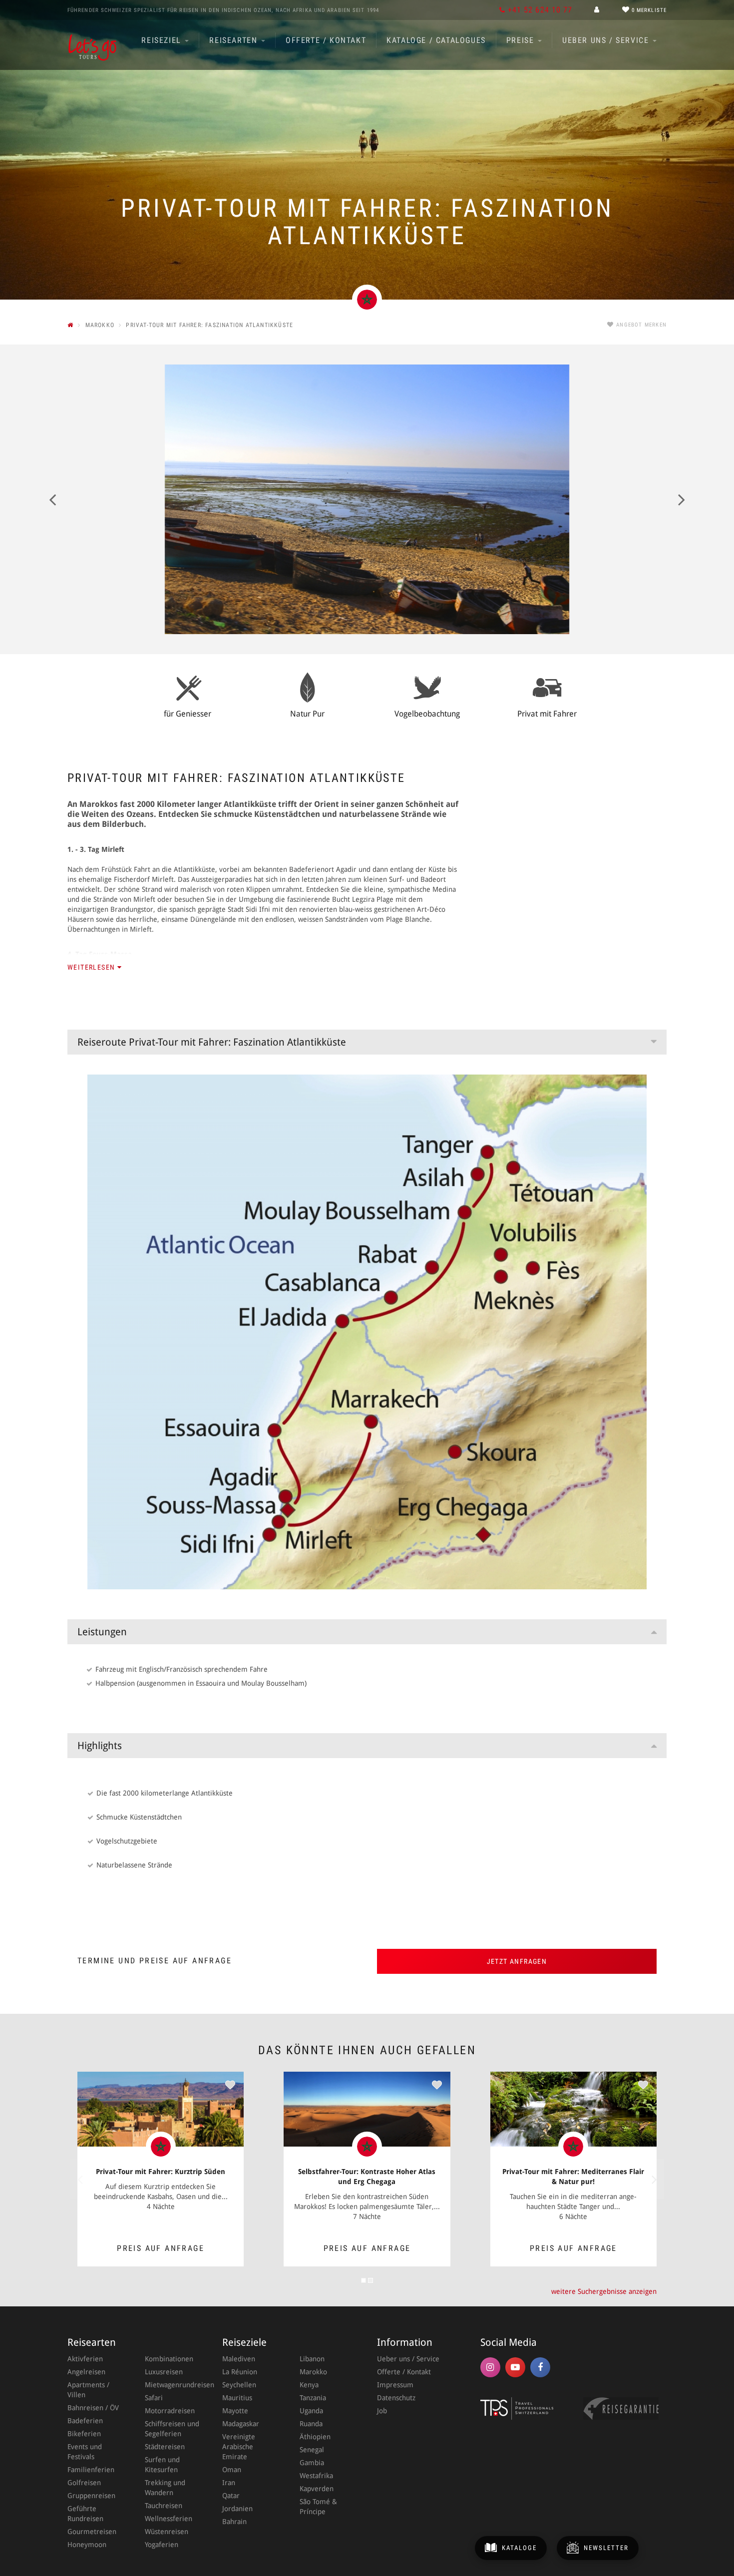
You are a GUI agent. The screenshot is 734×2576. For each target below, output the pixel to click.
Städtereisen (165, 2447)
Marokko (313, 2372)
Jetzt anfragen (517, 1961)
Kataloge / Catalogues (436, 40)
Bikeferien (84, 2434)
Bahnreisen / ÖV (93, 2408)
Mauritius (237, 2398)
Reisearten (235, 40)
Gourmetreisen (92, 2532)
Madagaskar (241, 2424)
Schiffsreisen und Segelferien (172, 2429)
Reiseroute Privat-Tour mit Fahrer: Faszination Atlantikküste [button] (212, 1042)
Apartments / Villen (88, 2390)
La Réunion (240, 2372)
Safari (154, 2398)
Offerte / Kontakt (326, 40)
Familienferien (91, 2470)
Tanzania (313, 2398)
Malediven (239, 2359)
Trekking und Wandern (165, 2488)
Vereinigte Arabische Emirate (239, 2447)
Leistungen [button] (102, 1632)
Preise (522, 40)
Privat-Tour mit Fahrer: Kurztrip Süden (161, 2172)
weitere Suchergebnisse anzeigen (604, 2291)
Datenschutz (396, 2398)
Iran (229, 2483)
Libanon (312, 2359)
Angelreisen (86, 2372)
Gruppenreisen (91, 2496)
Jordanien (237, 2509)
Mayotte (235, 2411)
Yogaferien (162, 2545)
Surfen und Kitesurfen (162, 2465)
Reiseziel (163, 40)
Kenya (309, 2385)
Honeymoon (87, 2545)
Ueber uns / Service (607, 40)
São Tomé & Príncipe (318, 2507)
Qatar (231, 2496)
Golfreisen (84, 2483)
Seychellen (239, 2385)
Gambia (312, 2463)
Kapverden (317, 2489)
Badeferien (85, 2421)
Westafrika (316, 2476)
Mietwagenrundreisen (174, 2385)
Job (382, 2411)
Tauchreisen (164, 2506)
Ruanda (311, 2424)
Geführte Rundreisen (85, 2514)
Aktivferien (85, 2359)
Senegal (312, 2450)
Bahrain (234, 2522)
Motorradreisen (170, 2411)
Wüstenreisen (167, 2532)
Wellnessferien (169, 2519)
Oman (232, 2470)
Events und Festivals (85, 2452)
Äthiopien (315, 2437)
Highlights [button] (100, 1746)
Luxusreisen (164, 2372)
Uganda (311, 2411)
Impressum (395, 2385)
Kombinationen (169, 2359)
